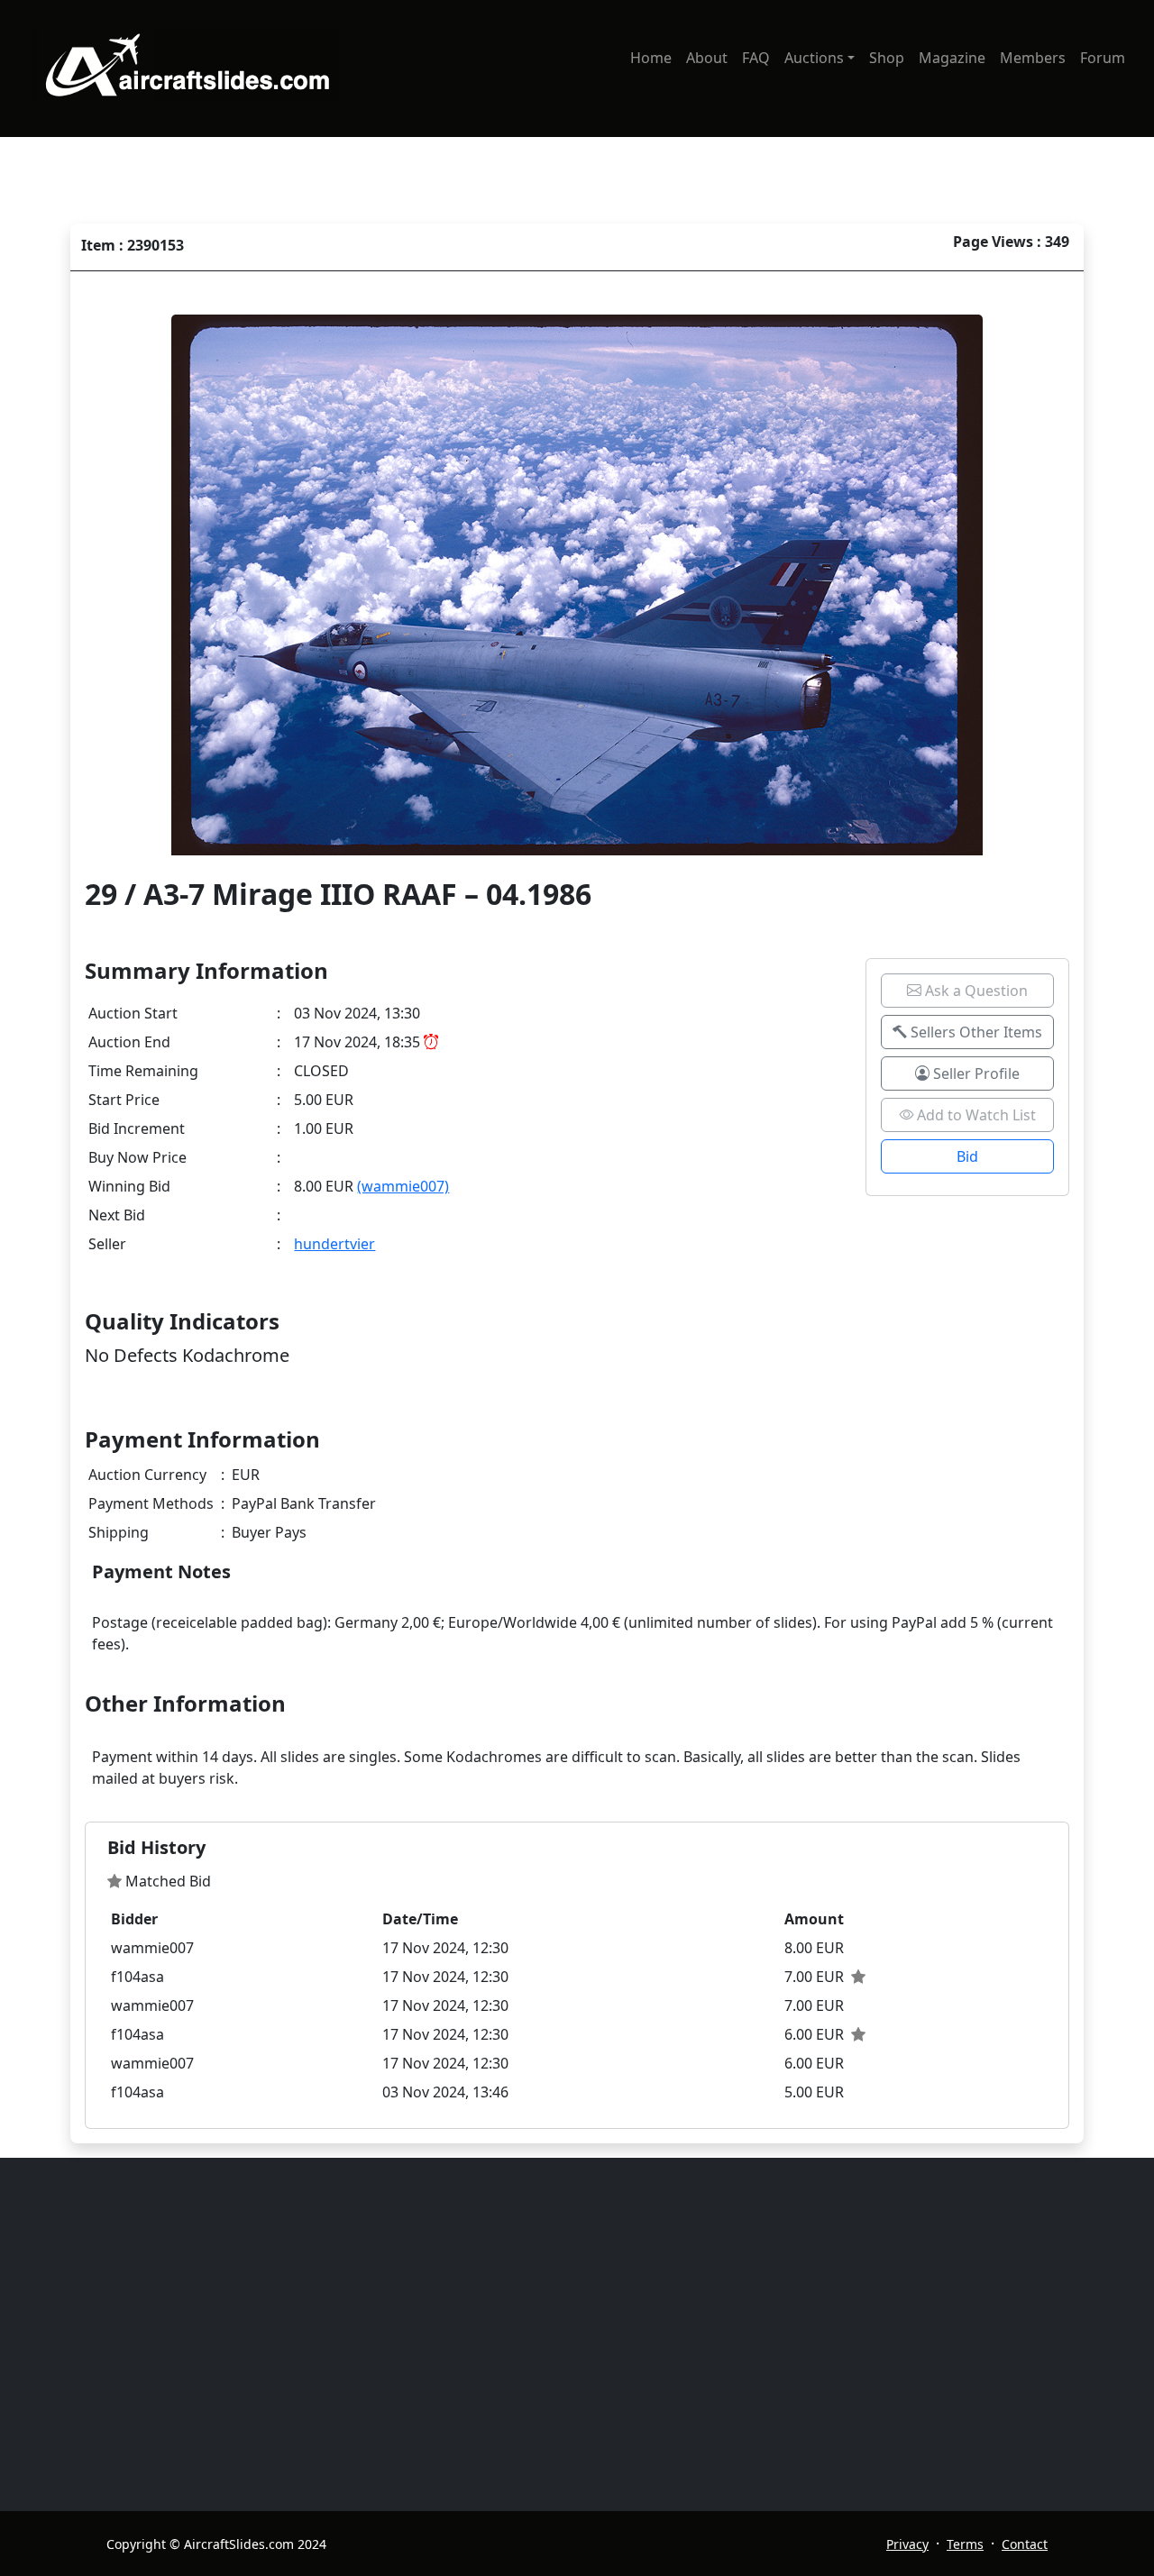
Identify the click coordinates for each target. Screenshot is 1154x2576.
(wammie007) (403, 1186)
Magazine (952, 58)
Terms (965, 2544)
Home (651, 58)
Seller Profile (975, 1073)
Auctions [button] (814, 58)
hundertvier (334, 1244)
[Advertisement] (588, 2334)
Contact (1025, 2544)
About (707, 58)
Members (1033, 58)
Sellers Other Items (975, 1032)
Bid (967, 1156)
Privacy (907, 2544)
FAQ (756, 58)
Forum (1103, 58)
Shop (887, 58)
